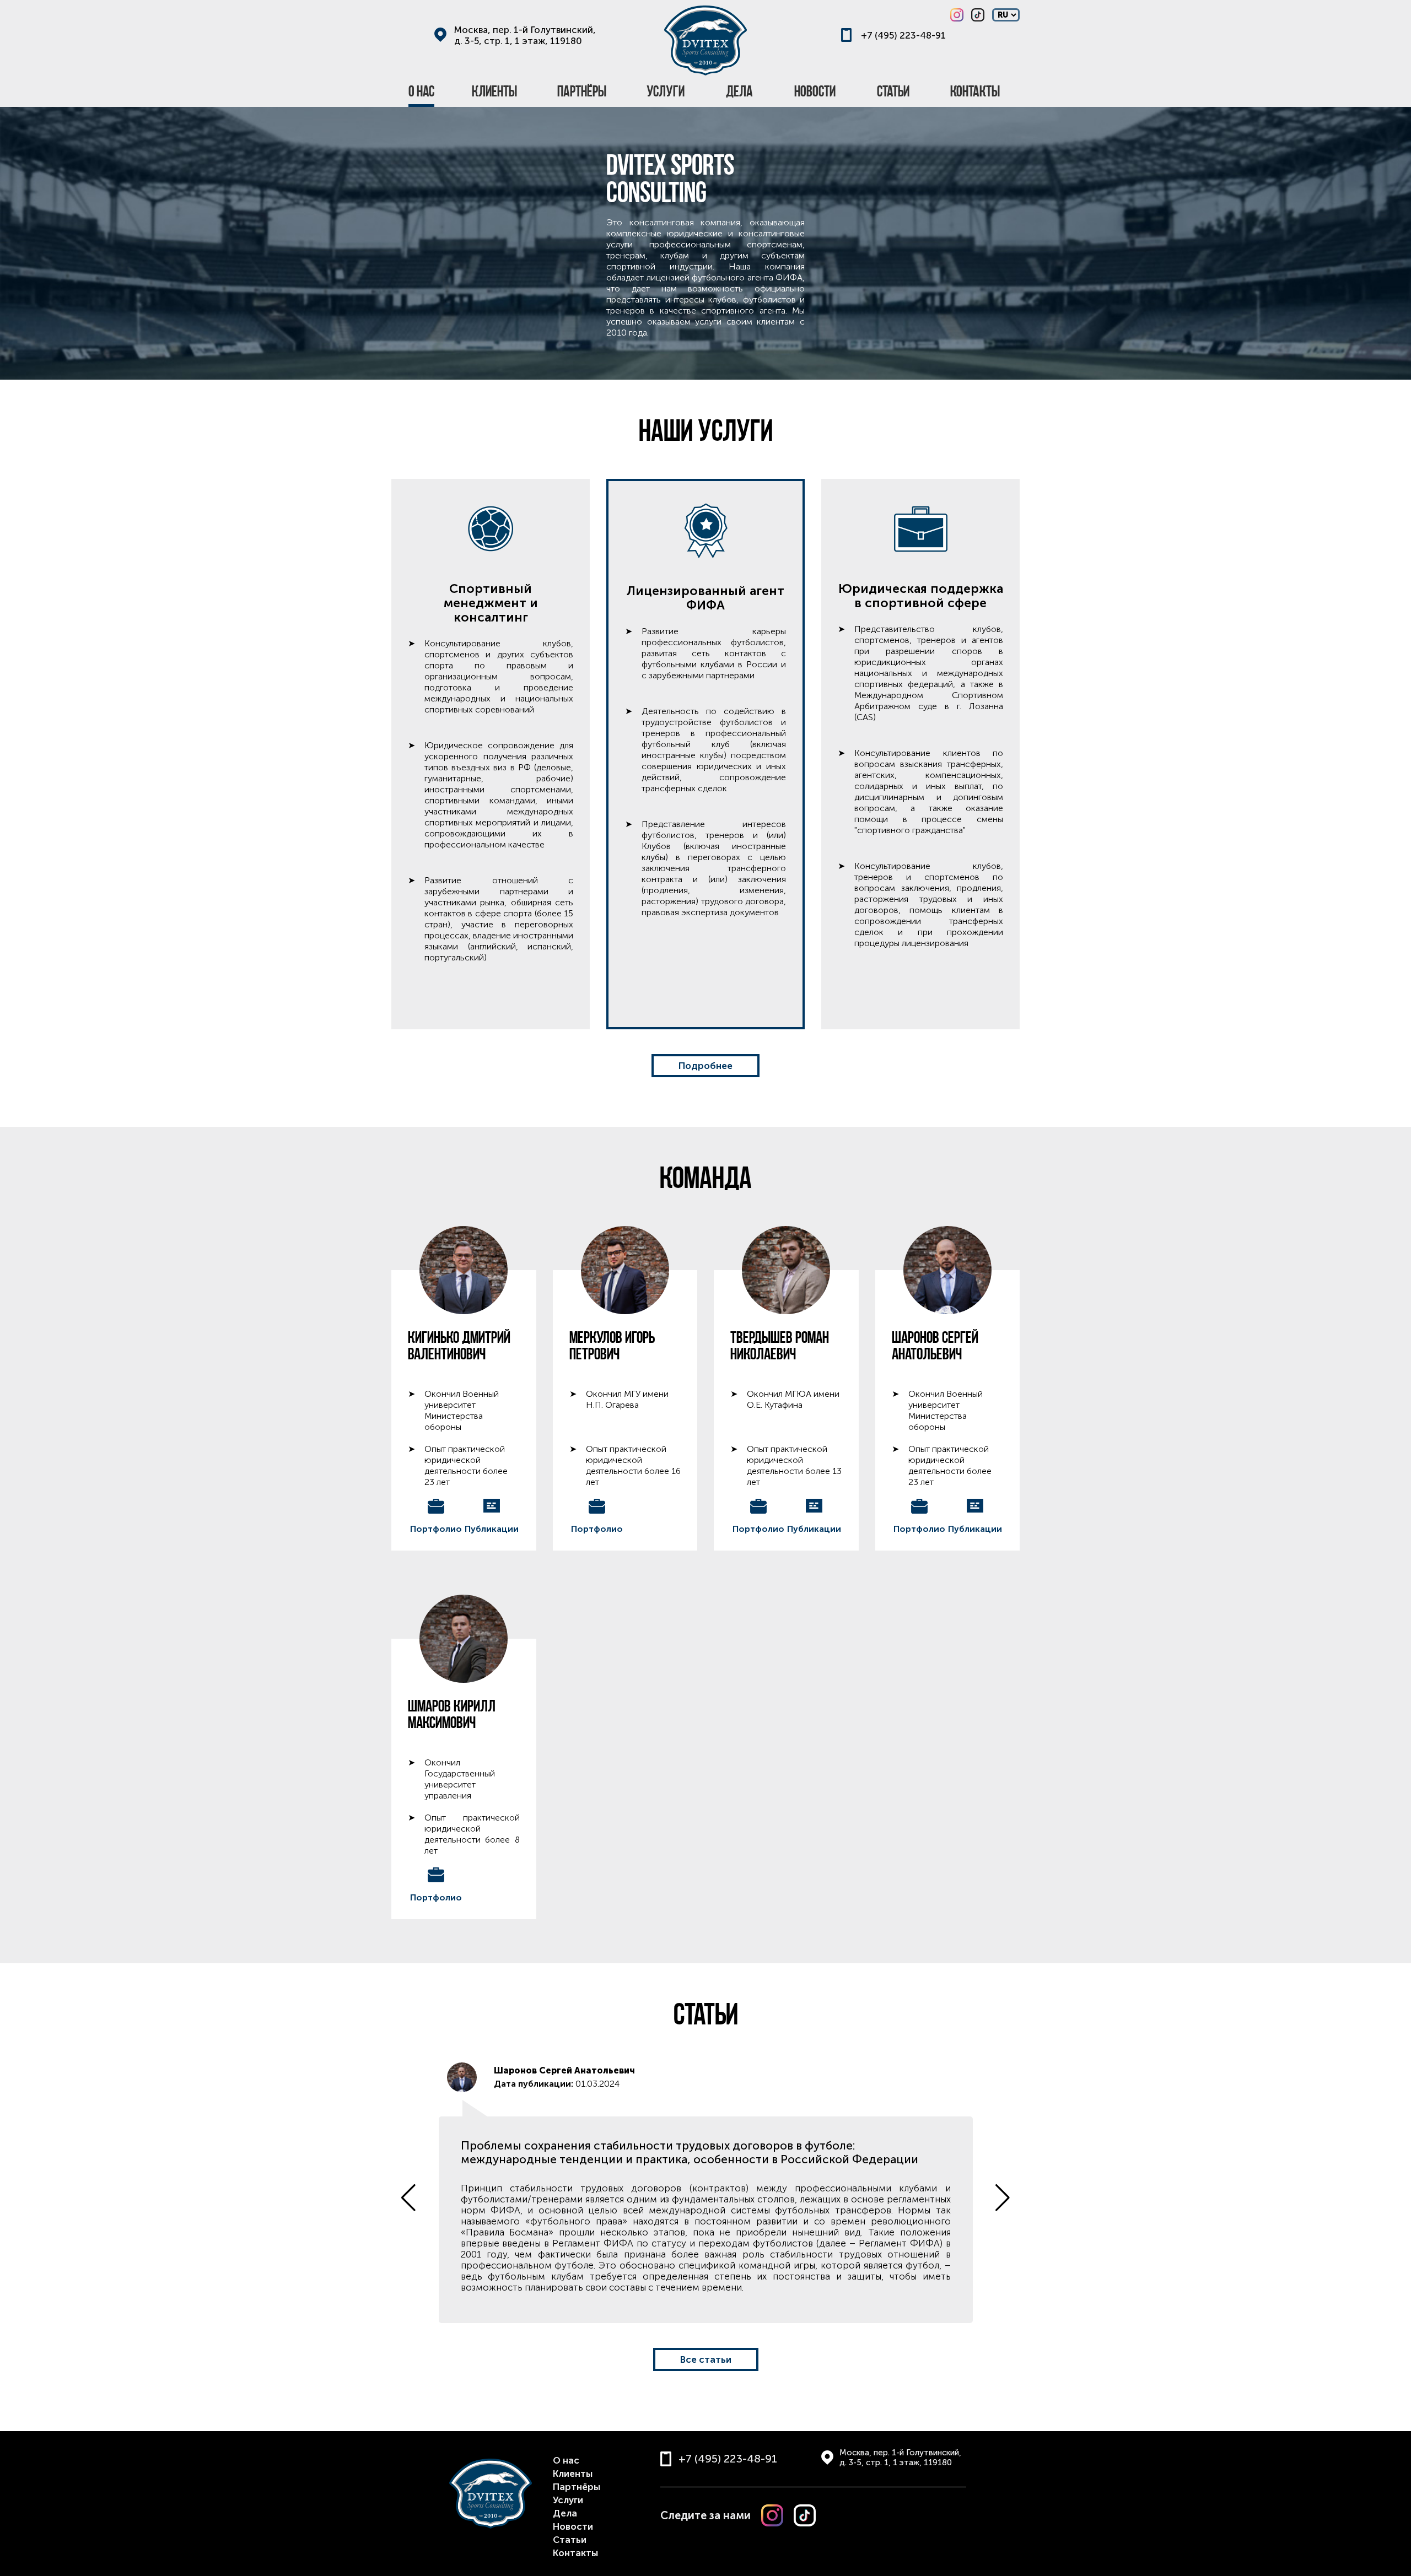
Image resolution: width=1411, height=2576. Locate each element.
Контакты (575, 2553)
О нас (566, 2460)
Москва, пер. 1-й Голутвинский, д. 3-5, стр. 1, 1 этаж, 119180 (525, 35)
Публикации (492, 1529)
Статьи (570, 2540)
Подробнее (705, 1066)
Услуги (568, 2500)
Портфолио (436, 1529)
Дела (565, 2513)
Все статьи (706, 2359)
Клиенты (573, 2474)
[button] (1003, 2197)
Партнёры (577, 2487)
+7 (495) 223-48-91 (903, 35)
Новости (573, 2526)
